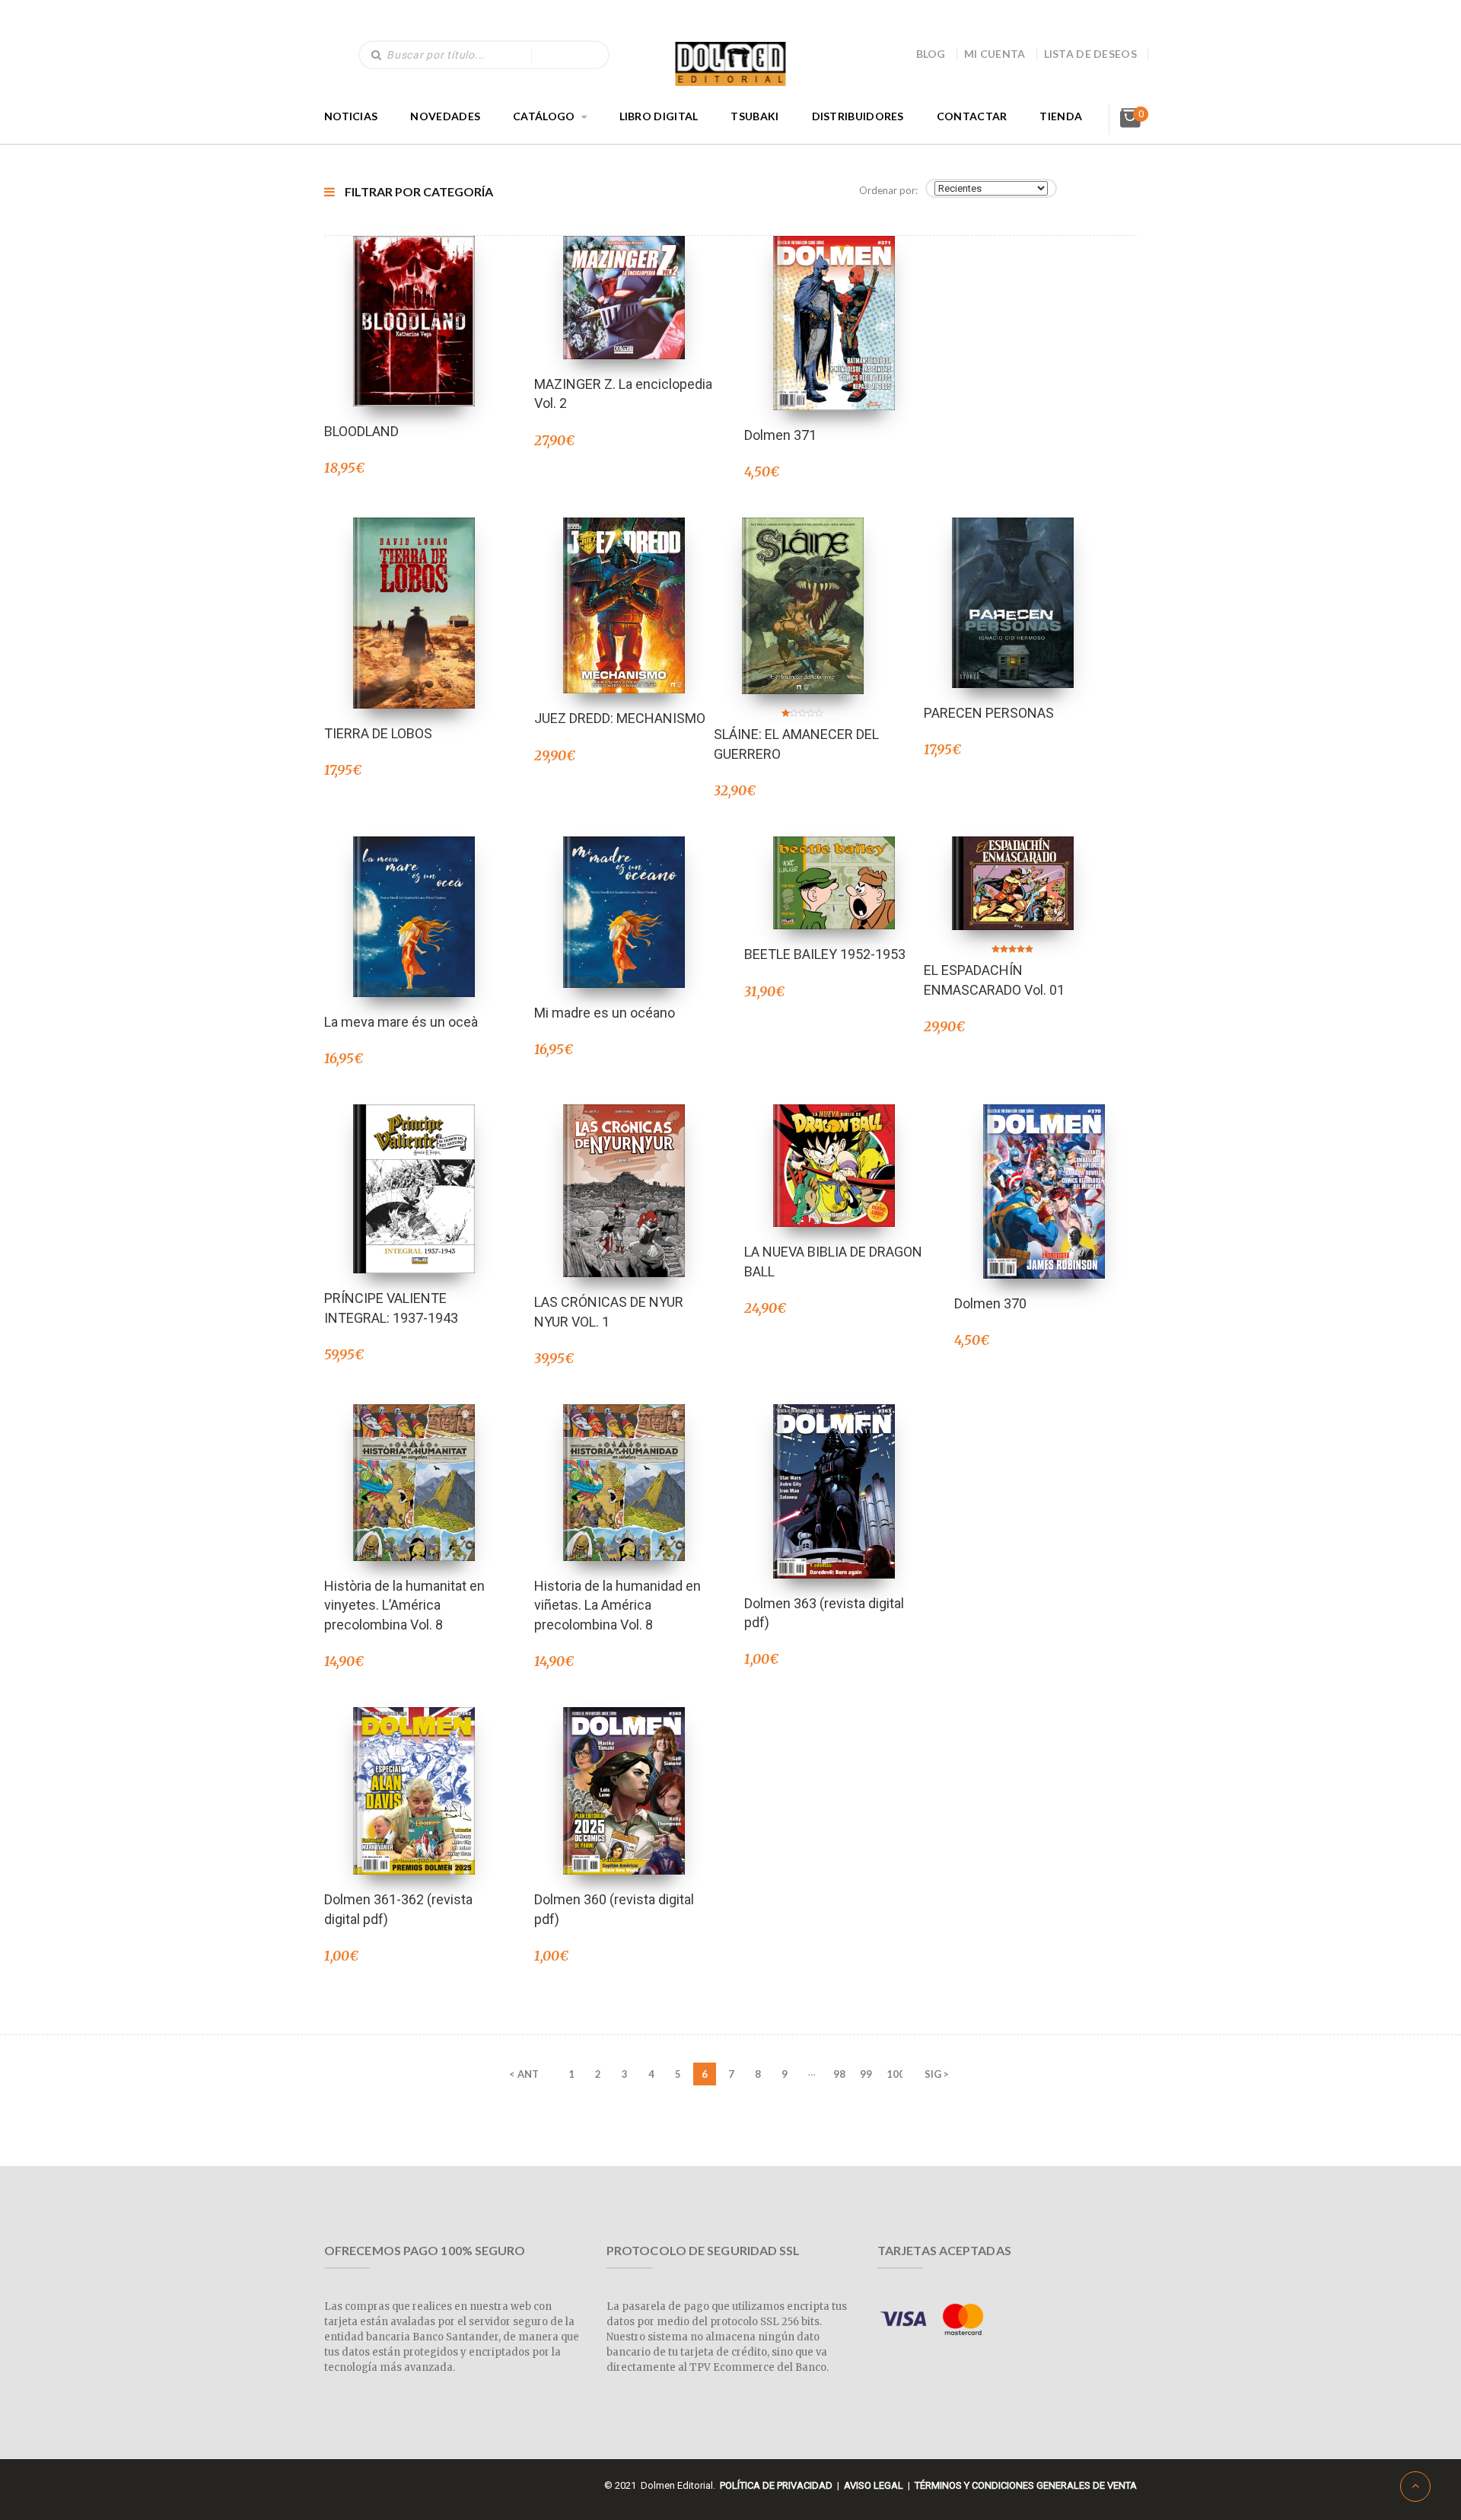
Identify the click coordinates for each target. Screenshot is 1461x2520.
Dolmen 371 (780, 435)
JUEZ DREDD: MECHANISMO (620, 718)
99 (866, 2074)
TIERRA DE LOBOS (378, 733)
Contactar (972, 116)
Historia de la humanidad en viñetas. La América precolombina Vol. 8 (618, 1605)
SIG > (937, 2074)
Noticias (351, 116)
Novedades (445, 116)
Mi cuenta (995, 54)
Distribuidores (858, 116)
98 (839, 2074)
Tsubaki (754, 116)
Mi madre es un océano (605, 1013)
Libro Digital (659, 116)
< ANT (524, 2074)
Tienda (1061, 116)
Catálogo (544, 116)
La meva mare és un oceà (401, 1022)
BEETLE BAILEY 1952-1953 (825, 954)
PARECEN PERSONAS (989, 713)
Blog (931, 54)
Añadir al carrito (414, 301)
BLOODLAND (361, 431)
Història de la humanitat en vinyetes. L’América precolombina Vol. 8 (404, 1605)
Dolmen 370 (990, 1303)
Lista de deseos (1091, 54)
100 (894, 2074)
